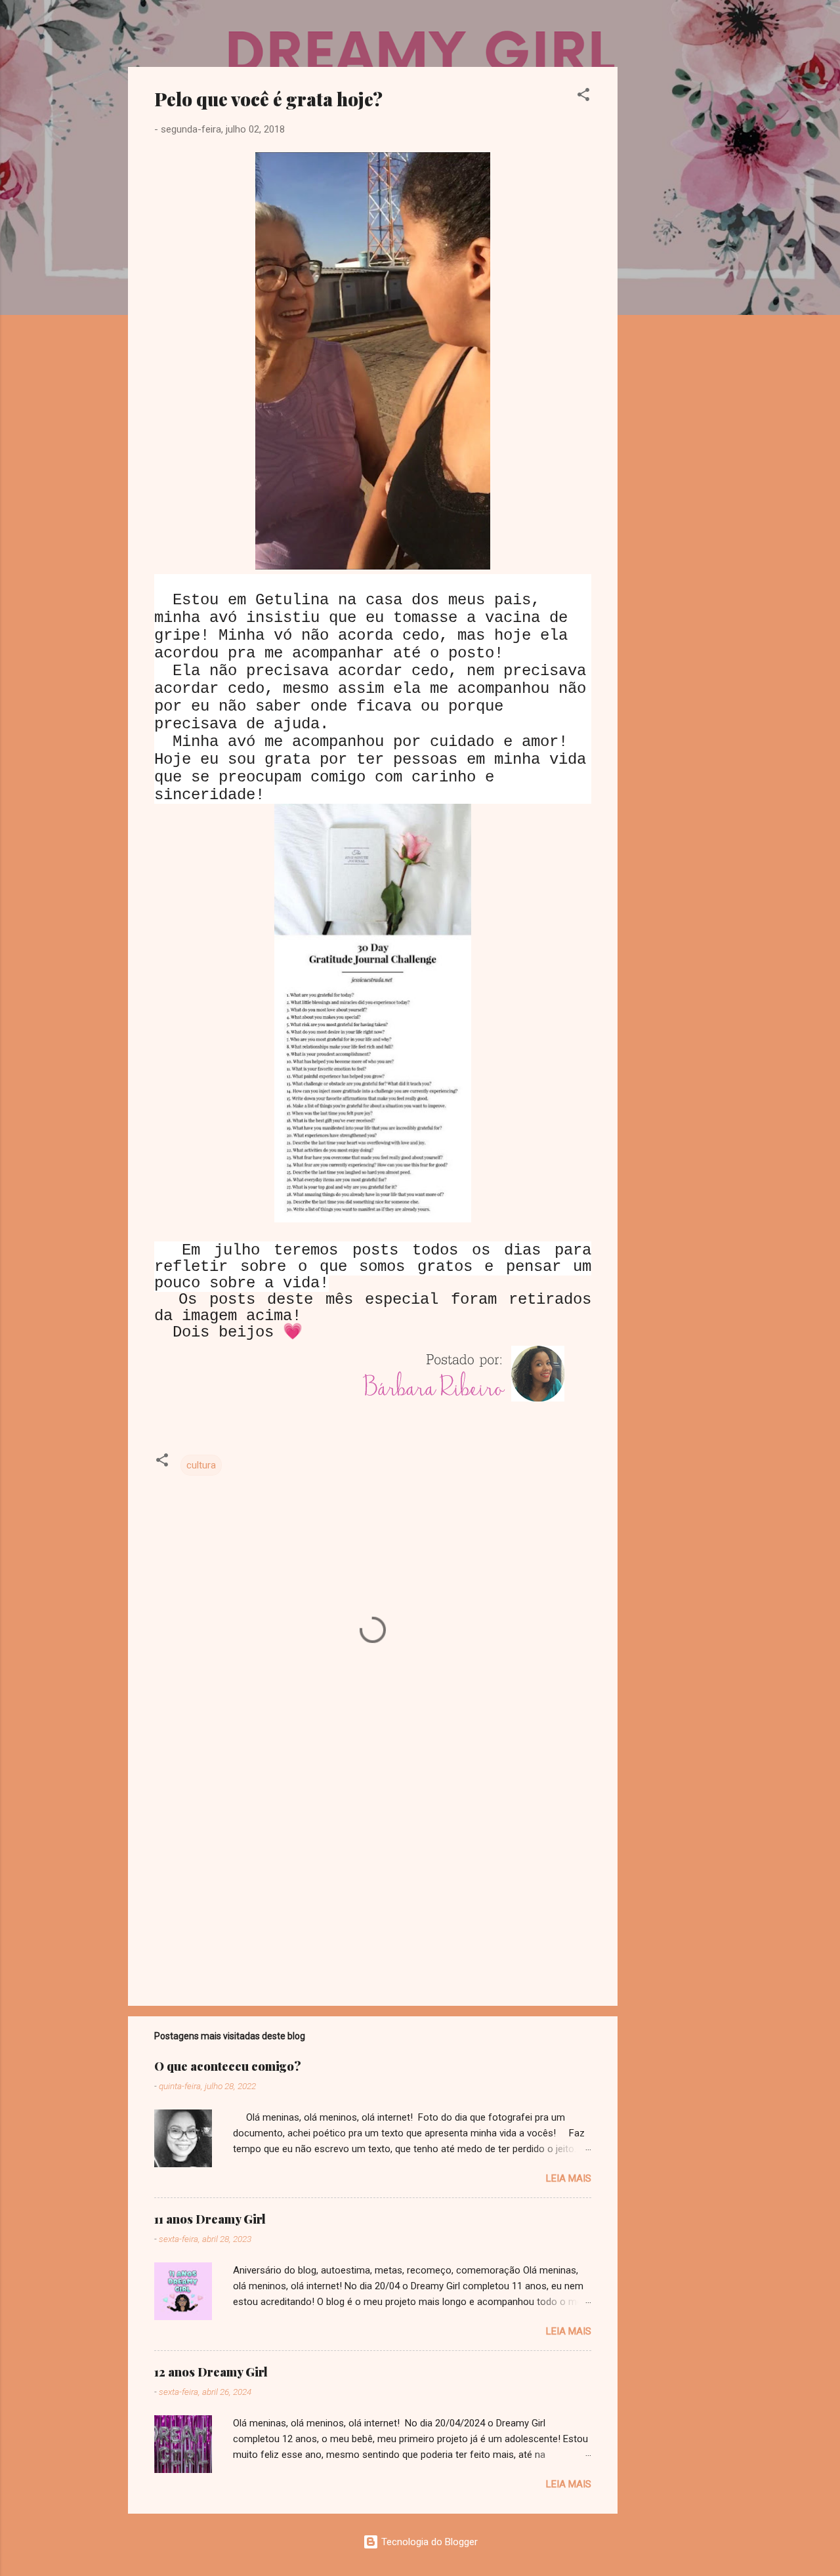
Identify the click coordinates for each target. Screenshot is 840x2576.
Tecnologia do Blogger (428, 2542)
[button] (583, 97)
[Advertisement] (670, 264)
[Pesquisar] (704, 36)
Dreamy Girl (206, 31)
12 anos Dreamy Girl (211, 2372)
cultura (201, 1465)
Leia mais (569, 2178)
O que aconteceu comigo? (228, 2066)
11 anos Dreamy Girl (210, 2219)
